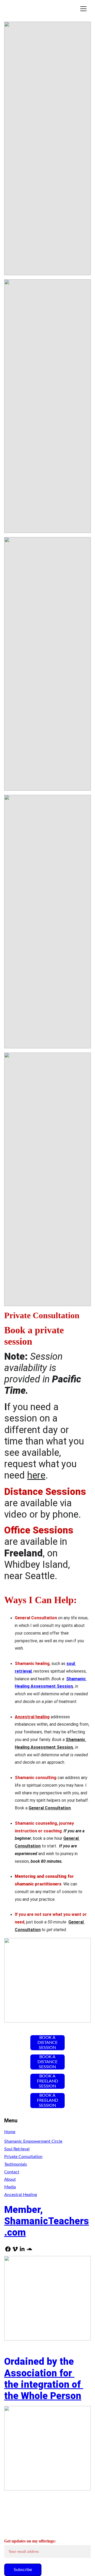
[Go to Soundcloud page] (29, 2249)
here (36, 1475)
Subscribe (23, 2570)
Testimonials (16, 2164)
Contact (12, 2172)
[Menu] (83, 9)
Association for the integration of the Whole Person (44, 2385)
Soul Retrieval (17, 2149)
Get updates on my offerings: (30, 2541)
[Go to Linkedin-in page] (22, 2249)
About (10, 2179)
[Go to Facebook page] (8, 2249)
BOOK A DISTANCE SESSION (47, 2043)
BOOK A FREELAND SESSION (47, 2081)
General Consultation (50, 1808)
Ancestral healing (32, 1717)
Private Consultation (23, 2157)
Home (10, 2132)
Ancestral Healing (21, 2195)
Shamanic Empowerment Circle (33, 2141)
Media (10, 2187)
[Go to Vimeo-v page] (15, 2249)
